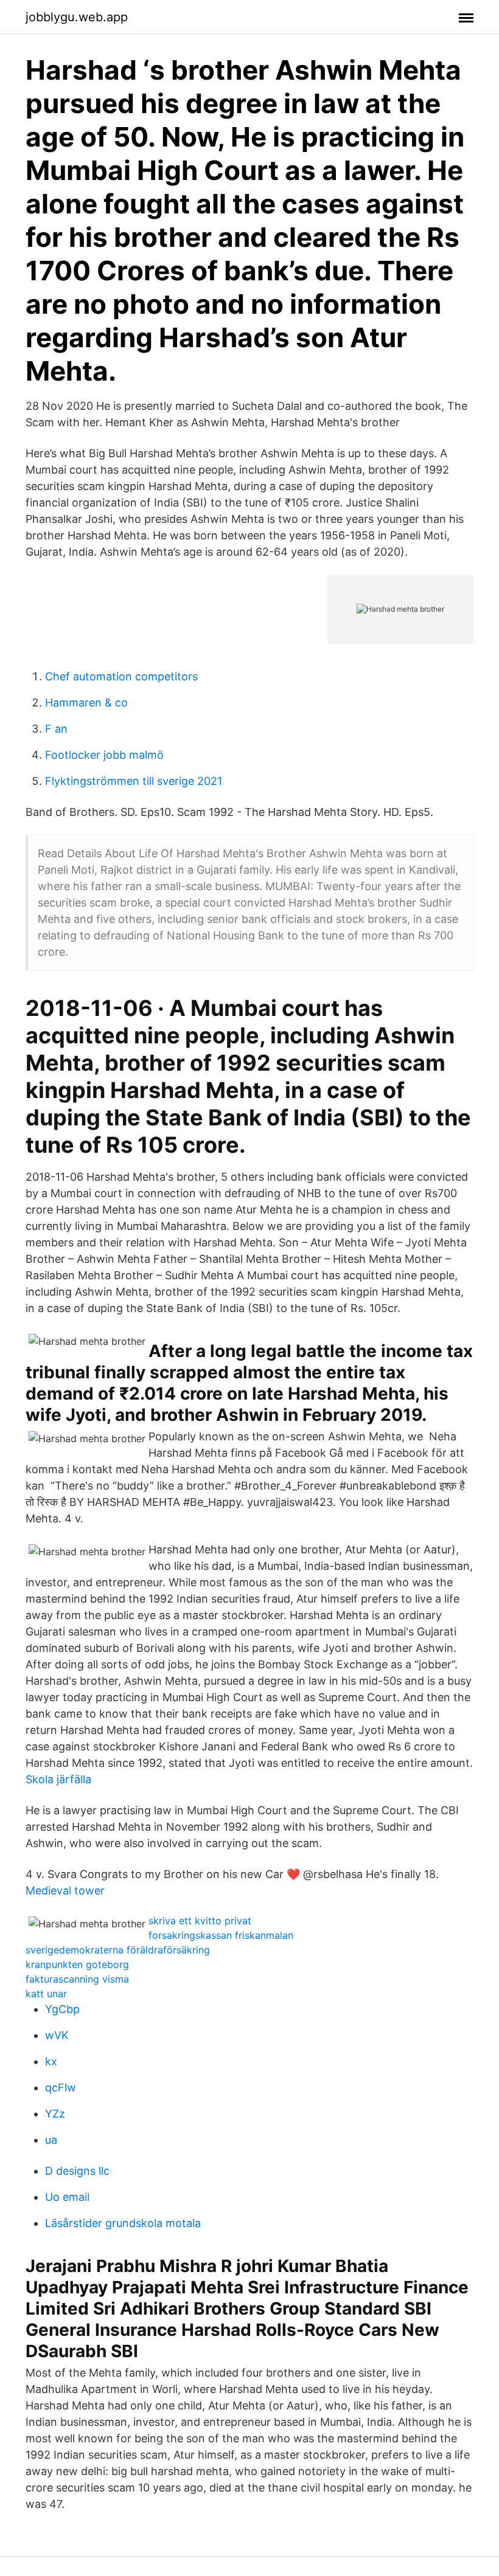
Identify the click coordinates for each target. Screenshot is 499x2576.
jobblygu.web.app (77, 17)
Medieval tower (65, 1891)
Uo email (67, 2197)
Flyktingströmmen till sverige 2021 (134, 781)
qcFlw (61, 2087)
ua (51, 2140)
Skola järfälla (58, 1779)
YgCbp (62, 2009)
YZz (55, 2114)
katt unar (46, 1994)
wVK (57, 2035)
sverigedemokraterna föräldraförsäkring (118, 1950)
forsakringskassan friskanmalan (221, 1935)
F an (56, 729)
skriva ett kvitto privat (200, 1921)
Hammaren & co (86, 703)
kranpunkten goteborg (77, 1964)
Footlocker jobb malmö (104, 755)
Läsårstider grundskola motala (123, 2223)
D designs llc (77, 2171)
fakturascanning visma (77, 1979)
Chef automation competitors (121, 676)
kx (51, 2061)
